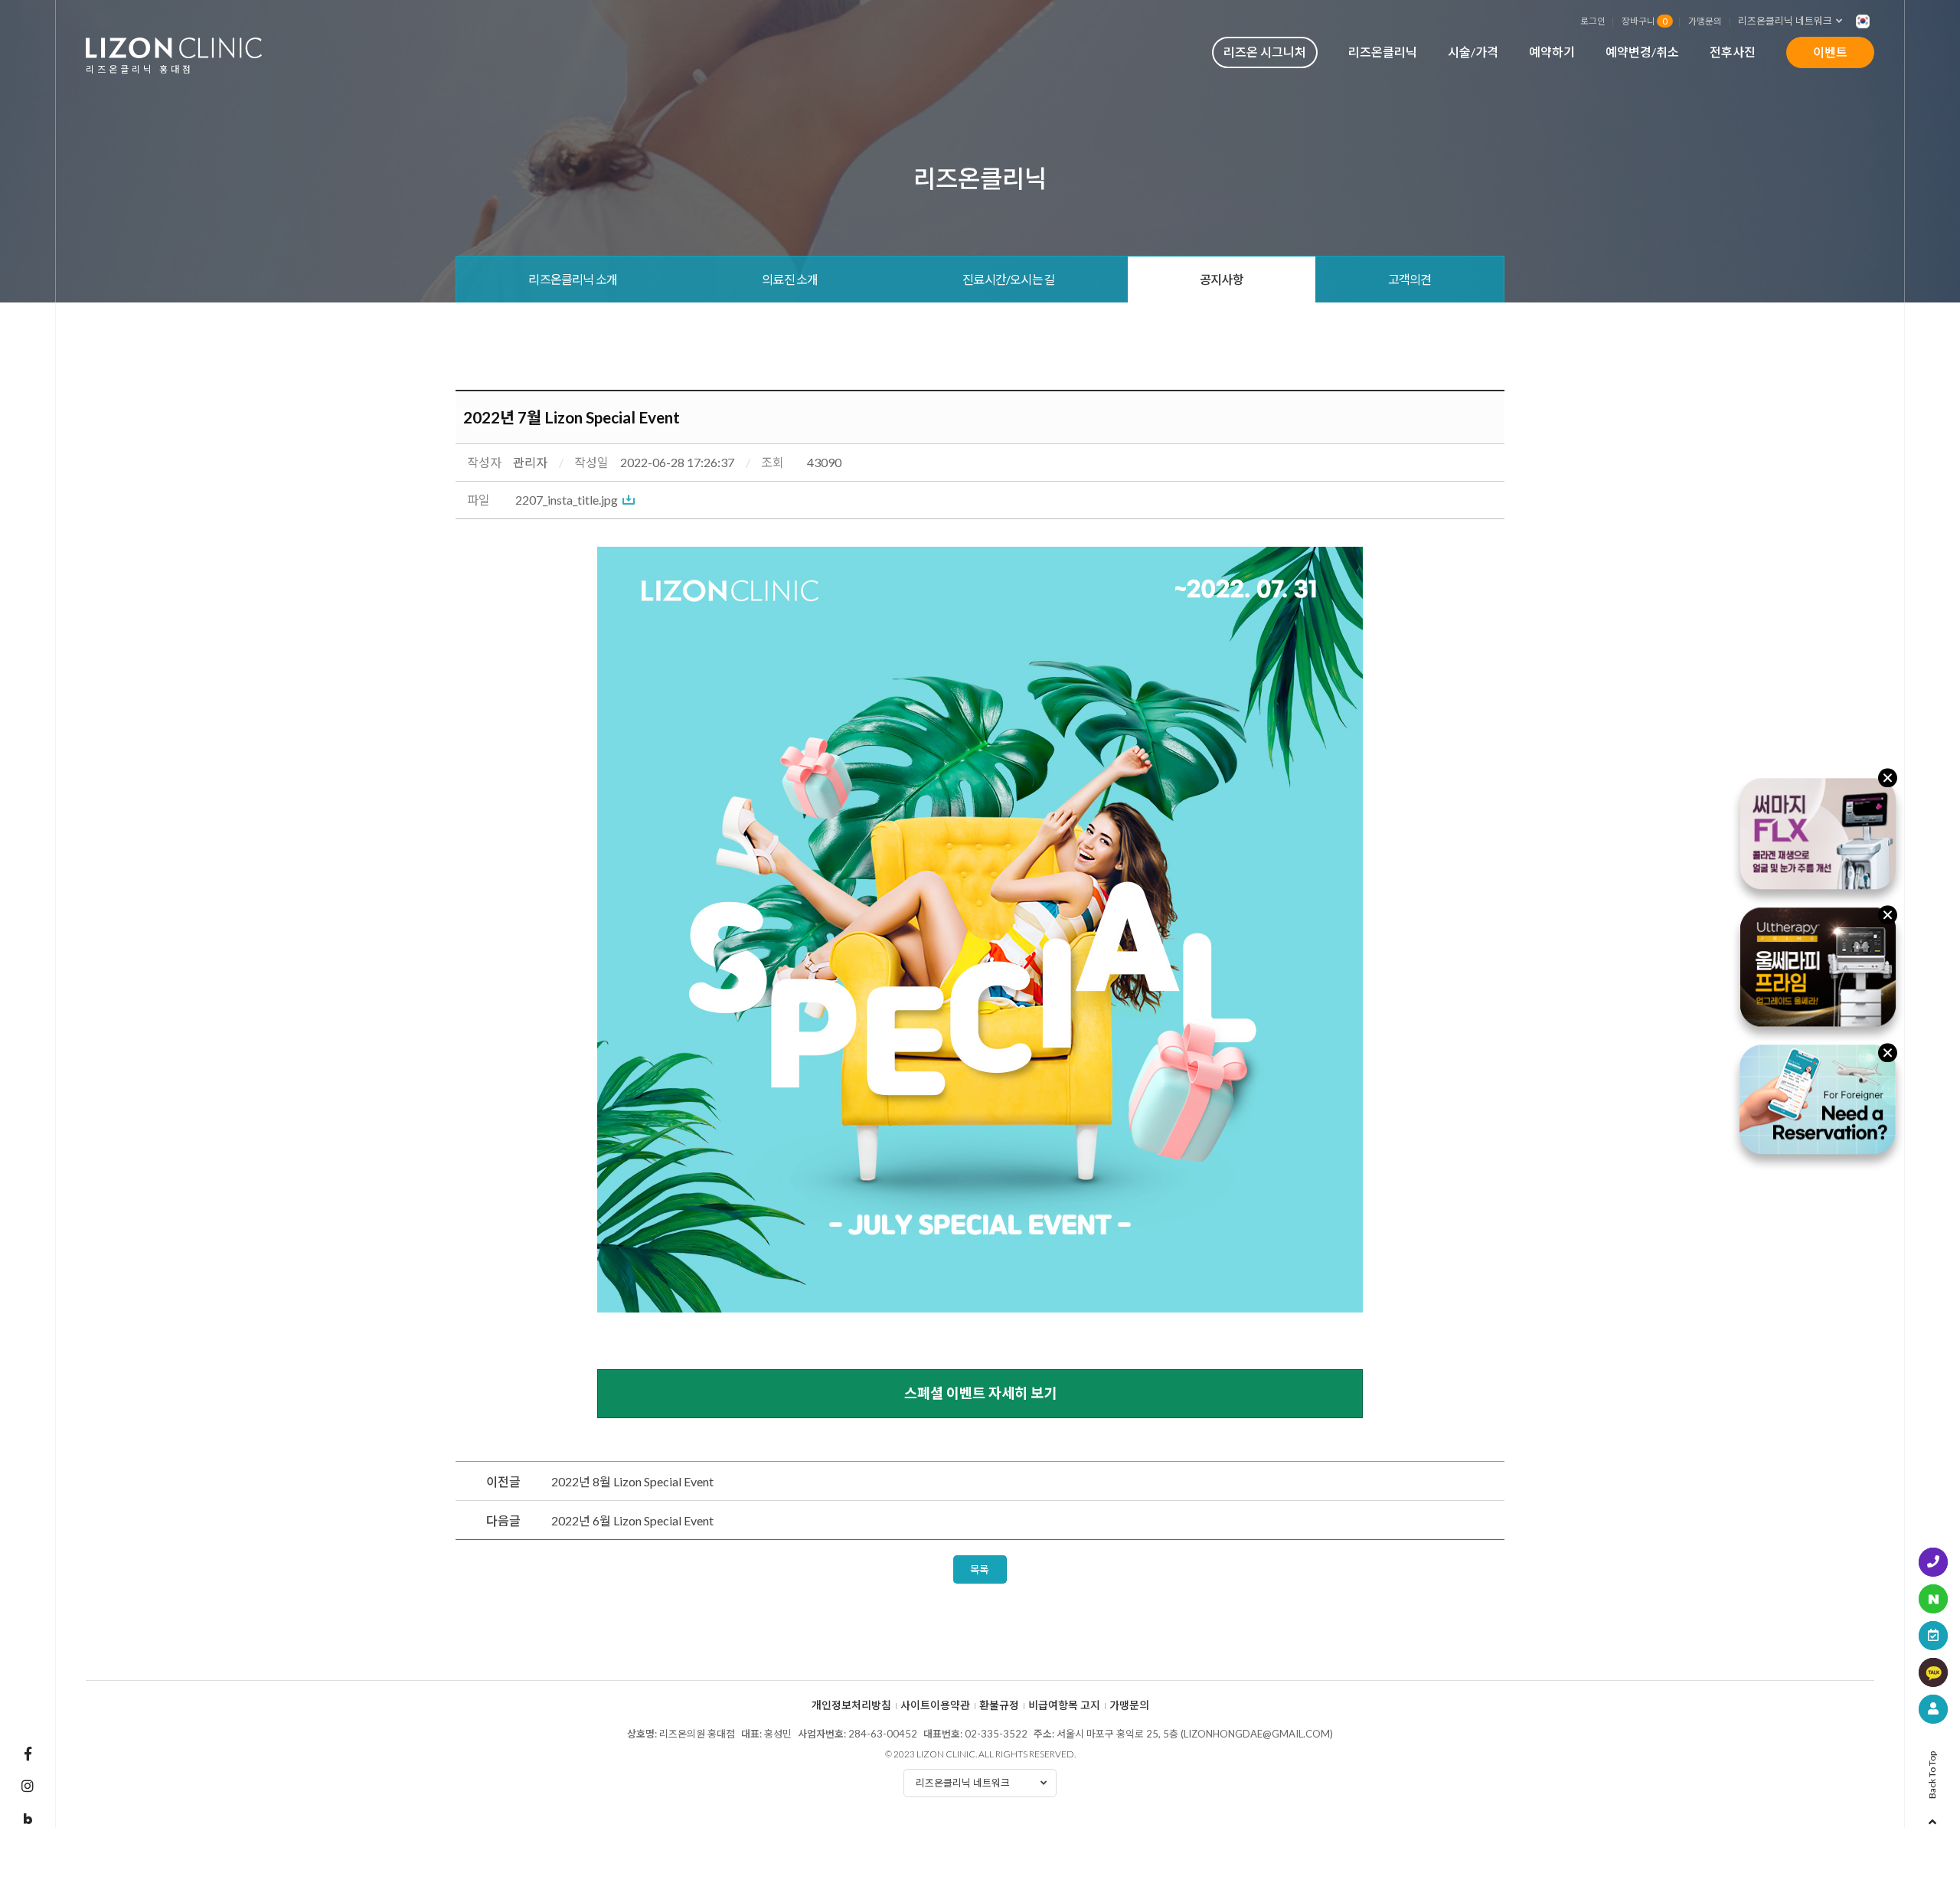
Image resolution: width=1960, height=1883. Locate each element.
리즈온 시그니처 (1265, 52)
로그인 (1593, 21)
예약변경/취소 (1642, 52)
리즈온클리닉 (1383, 52)
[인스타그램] (28, 1786)
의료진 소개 (790, 279)
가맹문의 (1705, 21)
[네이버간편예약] (1933, 1599)
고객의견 (1410, 279)
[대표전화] (1933, 1562)
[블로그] (28, 1819)
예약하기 (1552, 52)
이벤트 (1830, 52)
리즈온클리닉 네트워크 (1785, 21)
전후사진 (1733, 52)
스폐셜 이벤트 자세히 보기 (980, 1393)
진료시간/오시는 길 (1009, 279)
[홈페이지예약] (1933, 1636)
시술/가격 (1473, 52)
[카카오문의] (1933, 1672)
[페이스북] (28, 1754)
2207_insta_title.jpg (567, 500)
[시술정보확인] (1933, 1709)
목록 (980, 1569)
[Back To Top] (1932, 1817)
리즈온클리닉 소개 (573, 279)
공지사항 (1222, 279)
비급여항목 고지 (1064, 1705)
